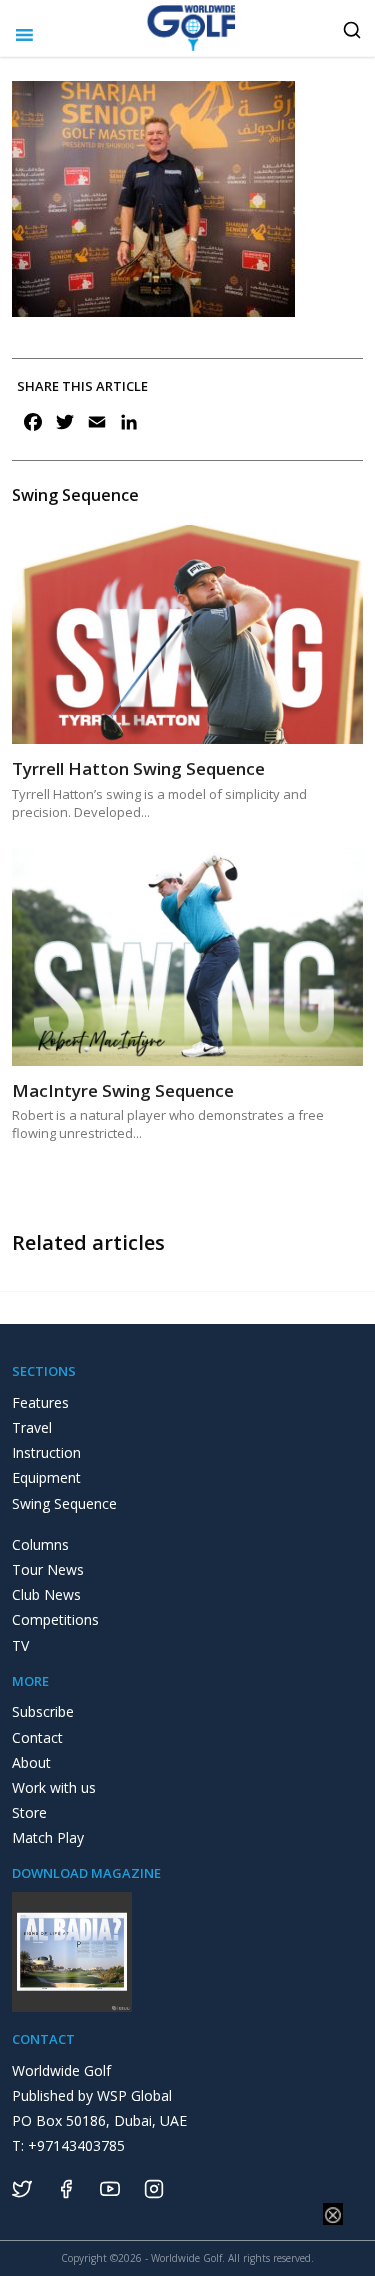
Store (29, 1812)
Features (40, 1402)
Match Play (48, 1837)
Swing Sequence (64, 1503)
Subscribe (43, 1711)
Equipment (46, 1477)
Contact (37, 1737)
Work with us (54, 1787)
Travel (32, 1427)
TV (20, 1645)
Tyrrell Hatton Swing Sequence (138, 768)
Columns (40, 1544)
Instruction (46, 1452)
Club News (46, 1594)
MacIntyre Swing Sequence (123, 1090)
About (31, 1762)
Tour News (48, 1569)
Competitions (55, 1619)
